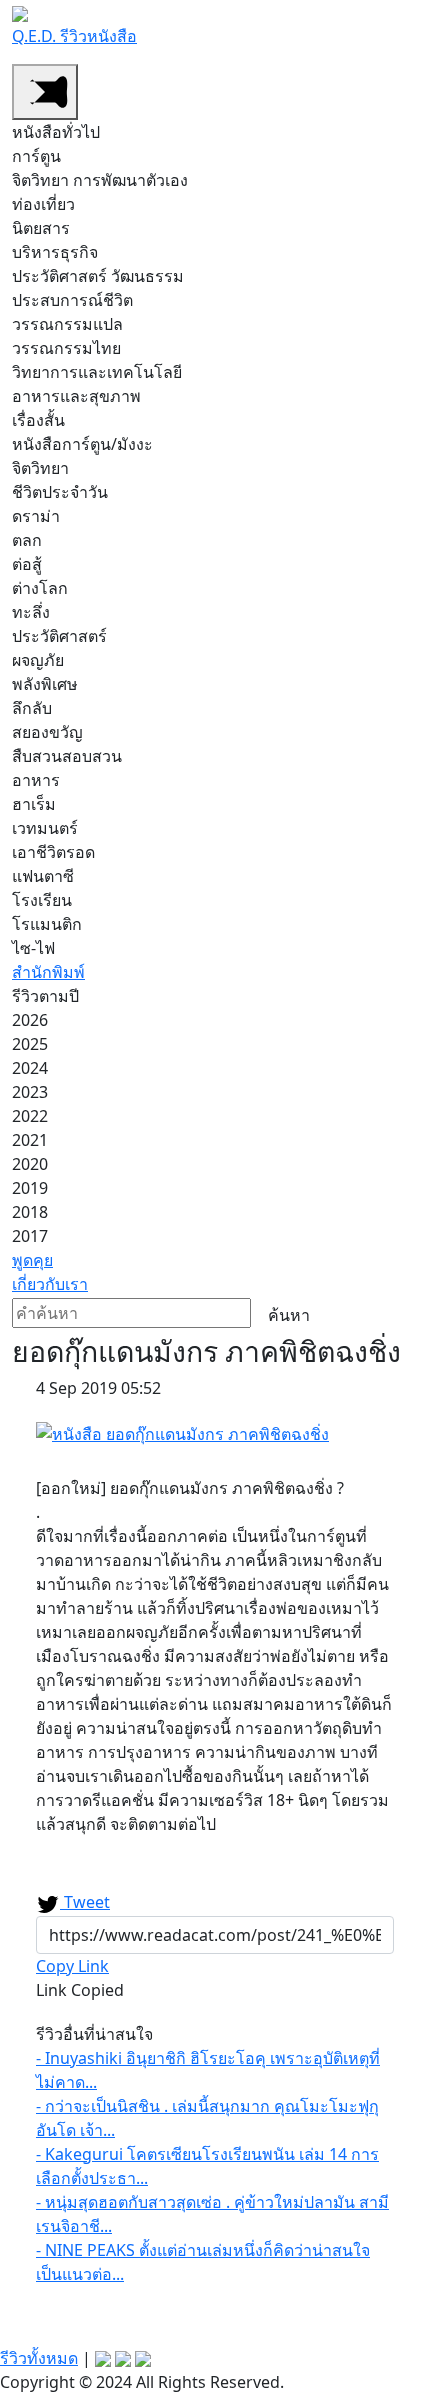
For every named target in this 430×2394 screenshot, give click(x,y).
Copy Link (72, 1966)
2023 (30, 1092)
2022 (30, 1116)
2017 (30, 1236)
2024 (30, 1068)
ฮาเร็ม (34, 804)
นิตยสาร (41, 228)
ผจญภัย (38, 660)
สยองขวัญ (47, 732)
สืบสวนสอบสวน (67, 756)
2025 (30, 1044)
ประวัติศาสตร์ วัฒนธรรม (98, 276)
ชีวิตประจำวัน (60, 492)
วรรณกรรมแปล (67, 324)
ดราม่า (36, 516)
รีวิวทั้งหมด (39, 2358)
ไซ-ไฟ (33, 948)
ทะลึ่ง (31, 612)
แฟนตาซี (43, 876)
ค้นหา (289, 1315)
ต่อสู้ (27, 564)
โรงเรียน (42, 900)
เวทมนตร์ (45, 828)
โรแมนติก (47, 924)
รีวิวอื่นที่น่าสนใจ (94, 2034)
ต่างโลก (40, 588)
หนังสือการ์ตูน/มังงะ (82, 444)
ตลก (27, 540)
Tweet (85, 1902)
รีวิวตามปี (45, 996)
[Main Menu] (45, 92)
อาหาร (36, 780)
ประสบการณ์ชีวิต (72, 300)
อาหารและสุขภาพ (76, 396)
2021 (30, 1140)
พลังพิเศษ (45, 684)
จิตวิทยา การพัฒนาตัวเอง (100, 180)
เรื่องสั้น (38, 420)
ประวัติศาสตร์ (59, 636)
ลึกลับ (32, 708)
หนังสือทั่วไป (56, 132)
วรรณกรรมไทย (66, 348)
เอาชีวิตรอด (53, 852)
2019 (30, 1188)
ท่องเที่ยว (43, 204)
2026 (30, 1020)
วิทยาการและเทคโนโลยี (97, 372)
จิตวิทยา (40, 468)
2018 (30, 1212)
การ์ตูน (36, 156)
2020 (30, 1164)
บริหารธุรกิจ (55, 252)
